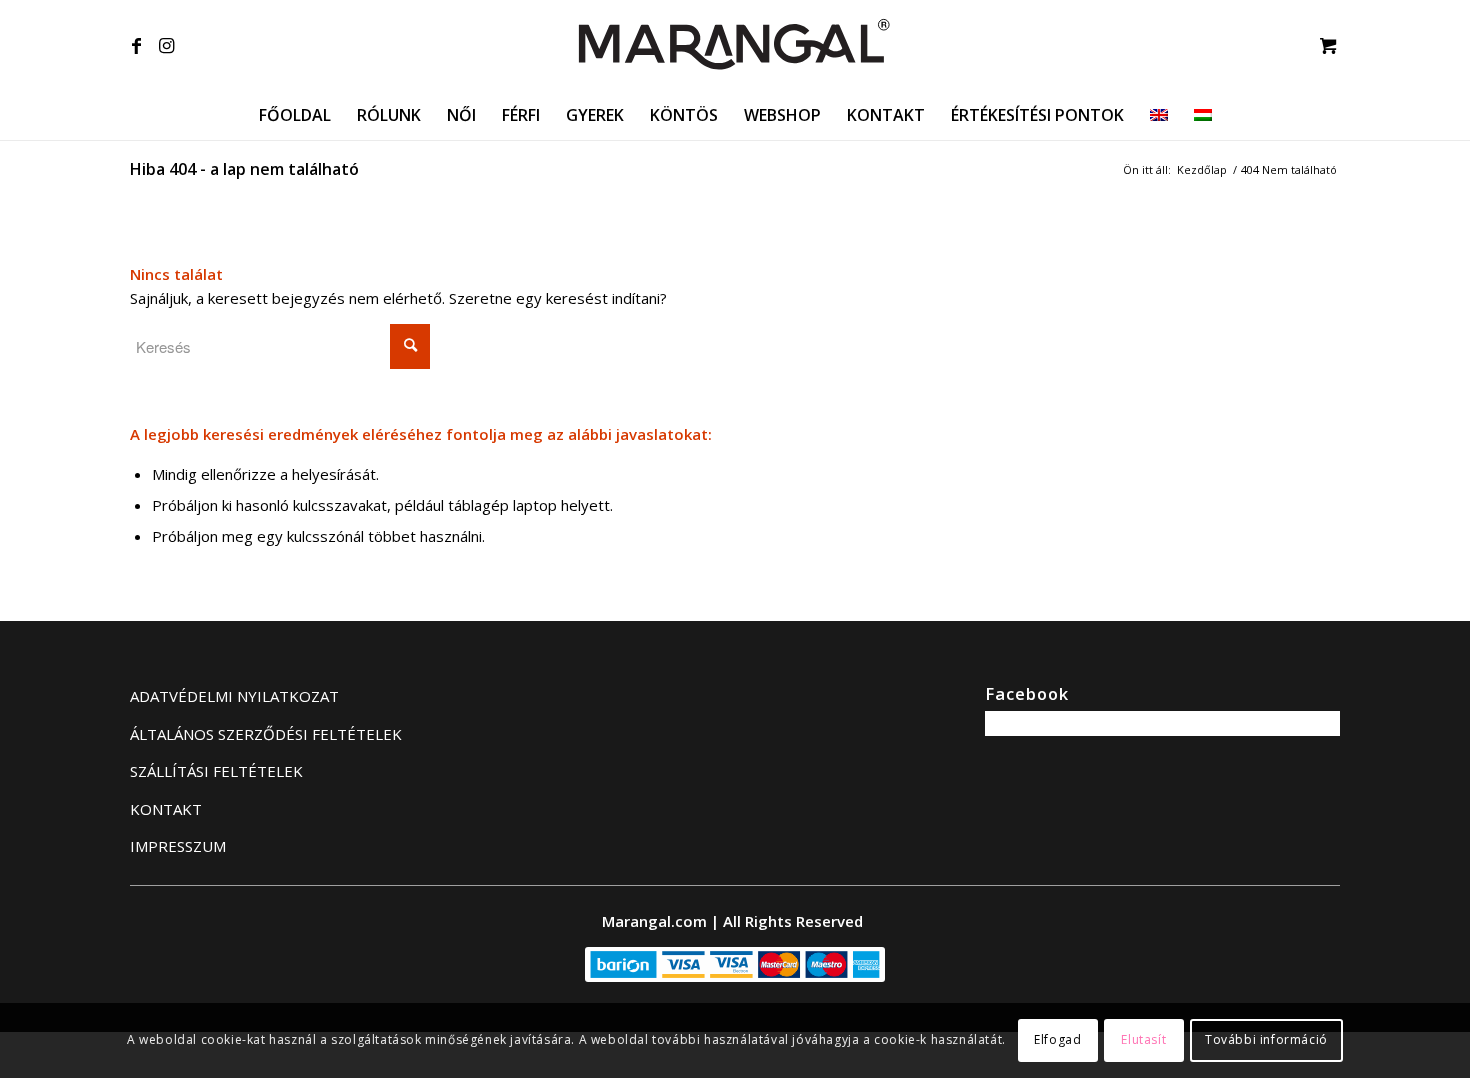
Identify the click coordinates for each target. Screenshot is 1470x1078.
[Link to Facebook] (136, 45)
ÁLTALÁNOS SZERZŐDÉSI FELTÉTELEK (266, 734)
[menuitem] (295, 115)
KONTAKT (166, 809)
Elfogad (1057, 1039)
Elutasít (1143, 1039)
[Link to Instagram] (166, 45)
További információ (1266, 1039)
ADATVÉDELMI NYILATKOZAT (234, 696)
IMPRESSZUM (178, 846)
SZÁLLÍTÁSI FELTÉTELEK (216, 771)
